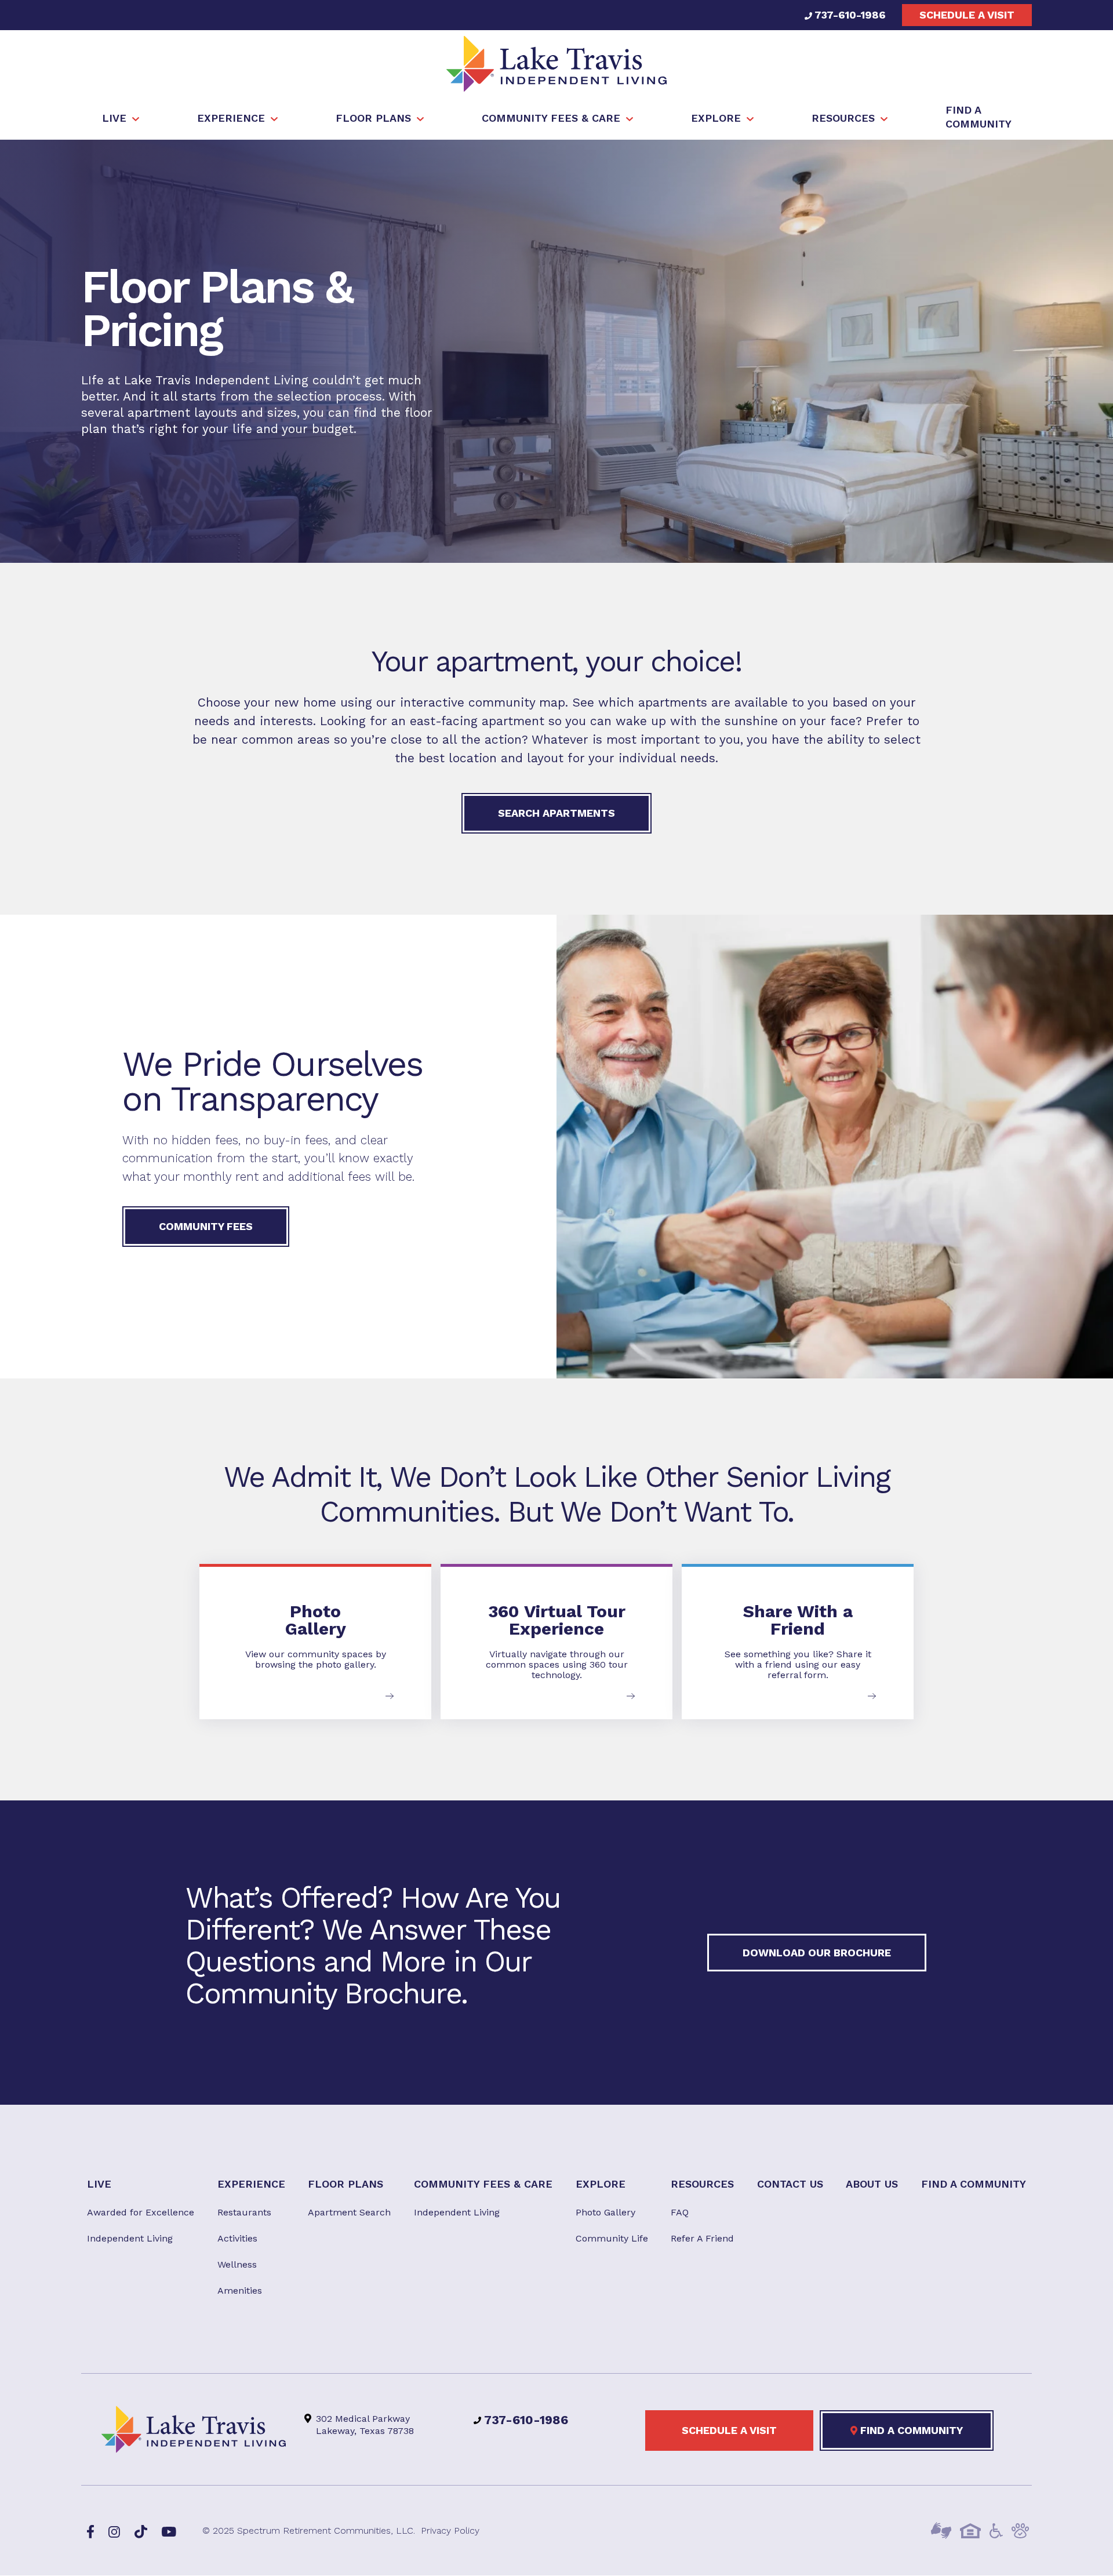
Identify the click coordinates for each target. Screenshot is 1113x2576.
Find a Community (910, 2431)
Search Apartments (556, 813)
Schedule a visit (967, 15)
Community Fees (206, 1226)
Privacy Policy (450, 2531)
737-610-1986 (849, 15)
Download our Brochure (817, 1953)
